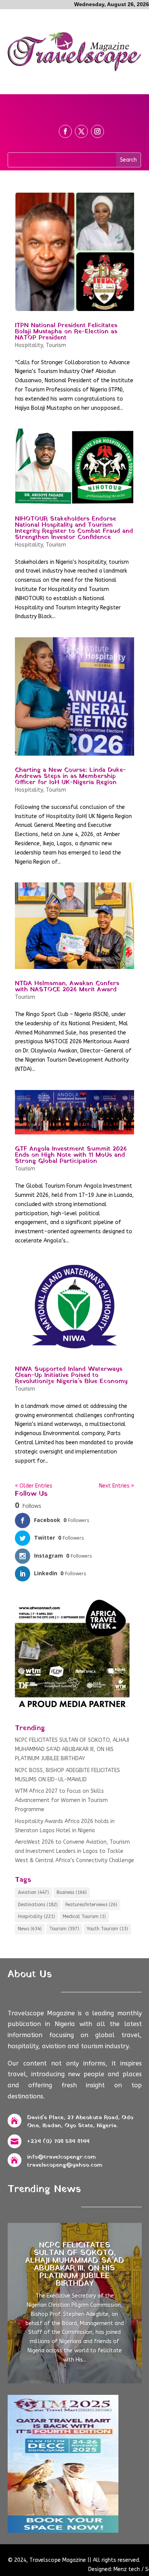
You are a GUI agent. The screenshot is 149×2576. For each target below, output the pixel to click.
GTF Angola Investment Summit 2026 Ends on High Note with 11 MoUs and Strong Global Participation (71, 1155)
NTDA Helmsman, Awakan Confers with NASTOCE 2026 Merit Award (67, 987)
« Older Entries (34, 1486)
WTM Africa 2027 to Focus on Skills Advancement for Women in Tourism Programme (61, 1800)
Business (72, 1892)
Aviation (33, 1892)
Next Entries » (117, 1486)
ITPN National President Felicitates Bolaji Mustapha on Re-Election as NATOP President (66, 332)
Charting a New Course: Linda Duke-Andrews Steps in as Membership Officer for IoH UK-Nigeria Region (70, 776)
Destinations (38, 1905)
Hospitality (29, 345)
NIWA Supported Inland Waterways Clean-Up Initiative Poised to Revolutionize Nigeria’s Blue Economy (71, 1375)
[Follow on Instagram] (97, 131)
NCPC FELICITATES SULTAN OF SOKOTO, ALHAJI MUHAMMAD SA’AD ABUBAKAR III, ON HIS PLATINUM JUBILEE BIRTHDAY (72, 1749)
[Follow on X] (81, 131)
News (30, 1929)
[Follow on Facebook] (65, 131)
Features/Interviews (91, 1905)
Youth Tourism (107, 1929)
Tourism (56, 345)
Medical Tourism (84, 1916)
